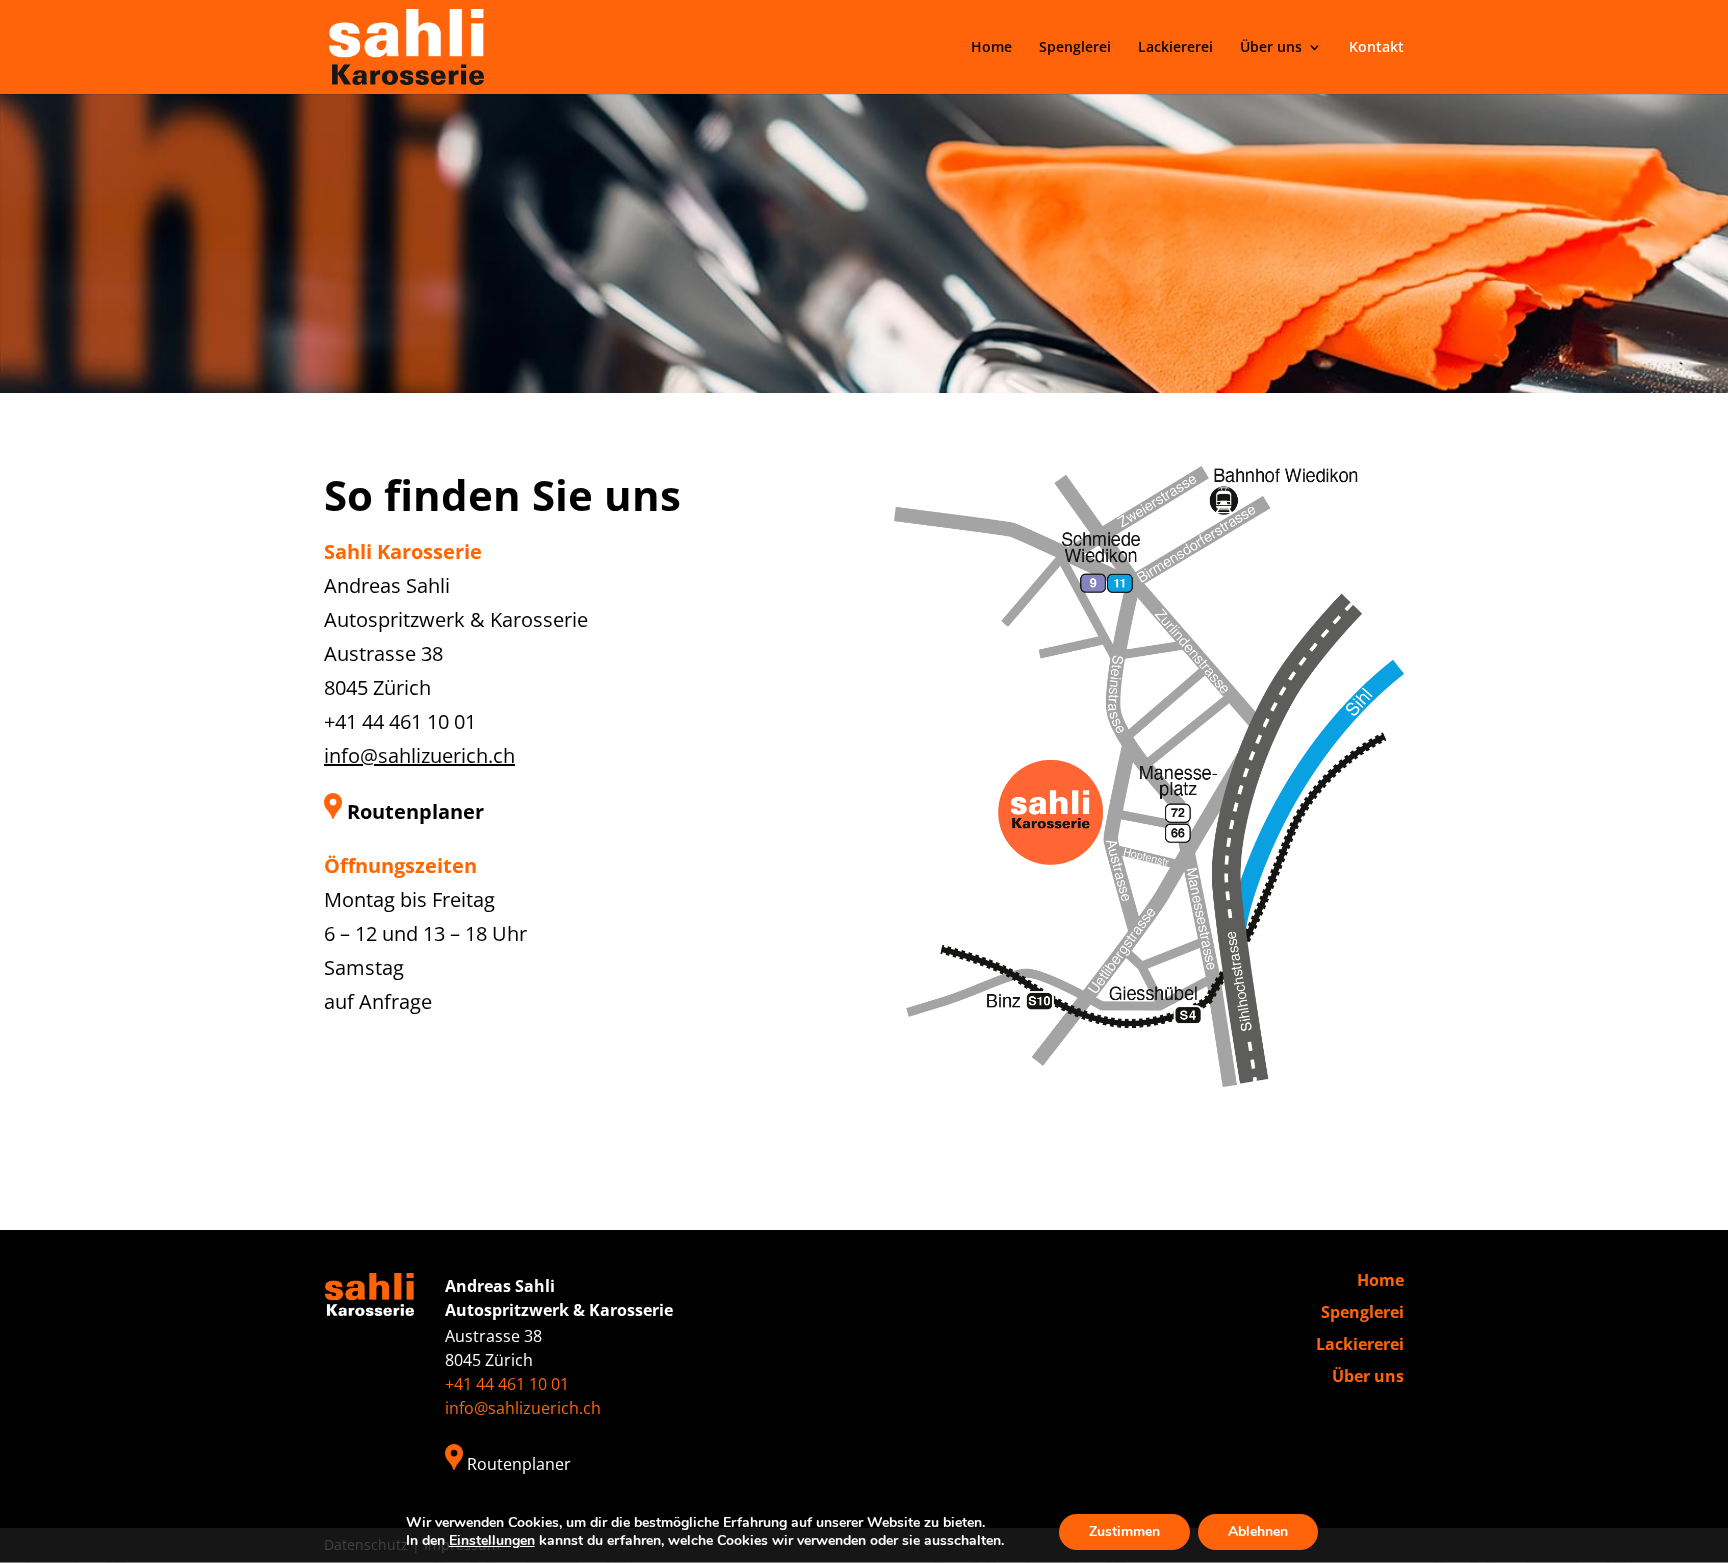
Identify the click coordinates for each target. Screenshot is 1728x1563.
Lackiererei (1175, 48)
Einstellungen (492, 1541)
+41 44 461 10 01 (400, 721)
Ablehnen (1258, 1531)
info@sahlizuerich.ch (419, 755)
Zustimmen (1124, 1531)
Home (991, 48)
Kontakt (1376, 48)
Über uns (1271, 48)
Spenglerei (1075, 48)
